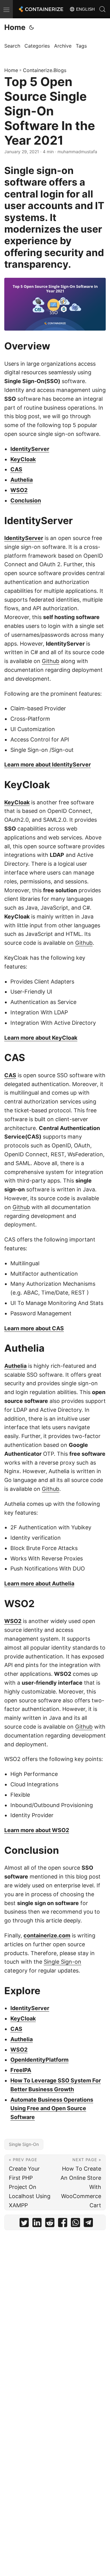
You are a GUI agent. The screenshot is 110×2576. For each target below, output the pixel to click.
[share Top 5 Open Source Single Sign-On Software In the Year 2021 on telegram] (88, 2224)
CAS (16, 469)
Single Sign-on (62, 1962)
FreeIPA (21, 2070)
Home (15, 27)
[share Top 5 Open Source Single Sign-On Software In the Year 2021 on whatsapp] (75, 2224)
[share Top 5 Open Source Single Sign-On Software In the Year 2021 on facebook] (63, 2224)
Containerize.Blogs (45, 70)
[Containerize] (40, 9)
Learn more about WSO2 (37, 1830)
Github (51, 661)
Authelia (22, 480)
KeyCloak (23, 459)
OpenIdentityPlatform (39, 2060)
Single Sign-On (24, 2144)
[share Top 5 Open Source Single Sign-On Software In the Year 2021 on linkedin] (37, 2224)
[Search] (102, 9)
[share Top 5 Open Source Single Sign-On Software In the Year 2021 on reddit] (50, 2224)
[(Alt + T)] (31, 27)
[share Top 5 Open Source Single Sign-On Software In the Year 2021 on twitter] (24, 2224)
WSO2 (19, 490)
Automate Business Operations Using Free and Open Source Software (52, 2109)
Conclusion (26, 500)
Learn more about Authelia (39, 1583)
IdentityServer (30, 449)
